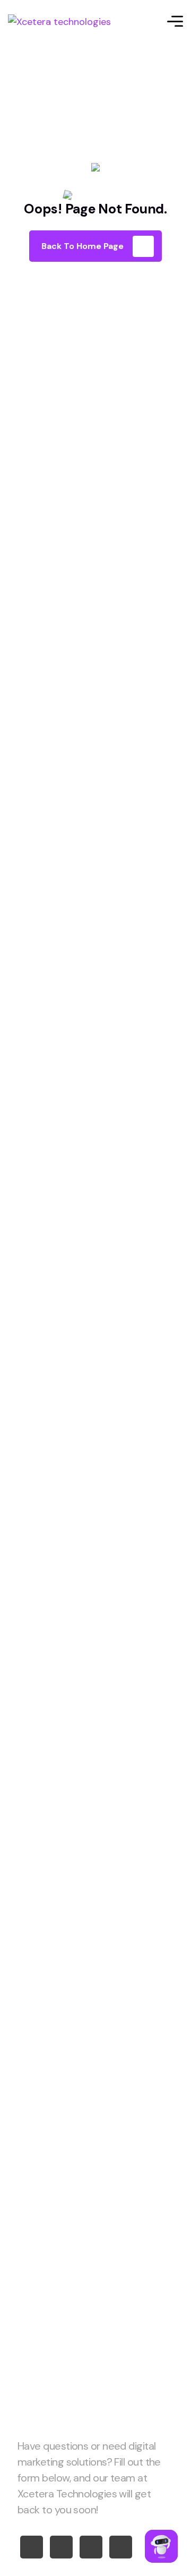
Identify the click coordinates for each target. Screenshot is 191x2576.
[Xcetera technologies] (59, 21)
